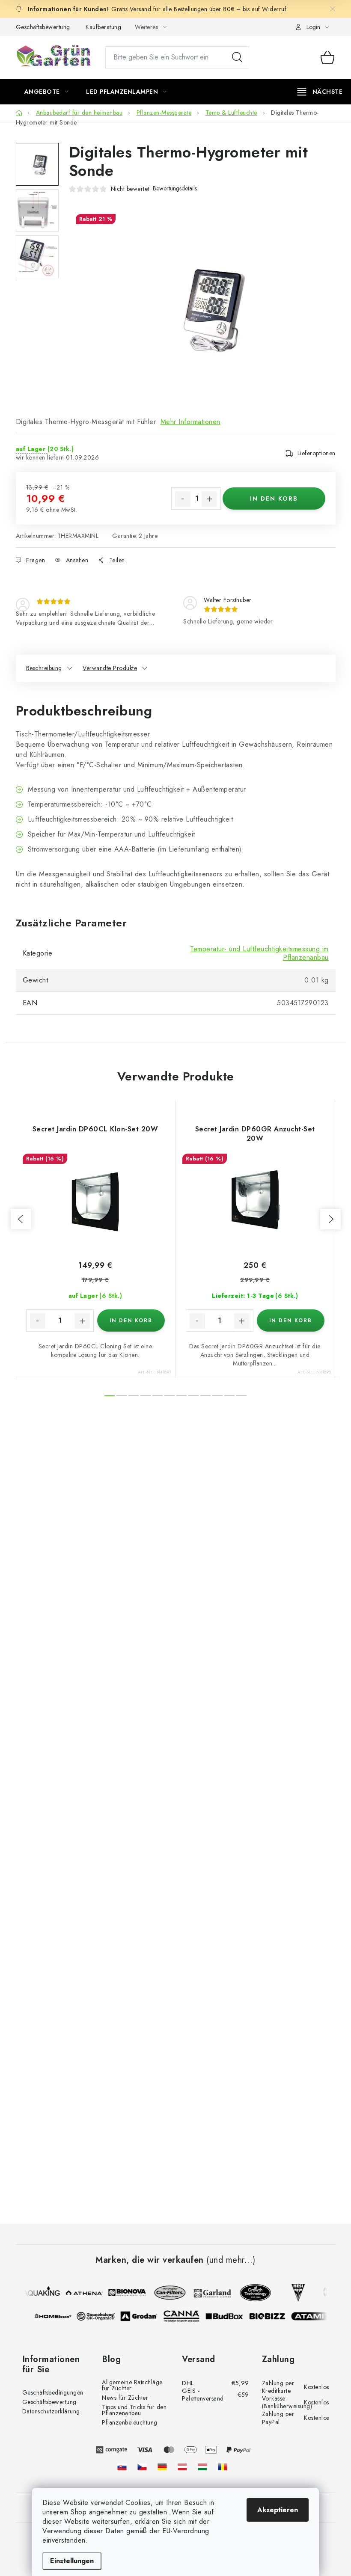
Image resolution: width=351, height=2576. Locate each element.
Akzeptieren (278, 2510)
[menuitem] (47, 92)
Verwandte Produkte (110, 668)
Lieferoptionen (317, 453)
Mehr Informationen (190, 422)
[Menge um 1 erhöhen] (209, 499)
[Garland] (208, 2293)
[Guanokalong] (101, 2316)
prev (21, 1219)
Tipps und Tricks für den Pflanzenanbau (134, 2410)
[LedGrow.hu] (202, 2467)
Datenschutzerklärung (51, 2411)
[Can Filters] (165, 2293)
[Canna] (186, 2316)
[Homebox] (58, 2316)
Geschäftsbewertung (43, 27)
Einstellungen (72, 2561)
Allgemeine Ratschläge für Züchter (132, 2385)
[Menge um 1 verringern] (183, 499)
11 (241, 1396)
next (330, 1219)
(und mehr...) (231, 2260)
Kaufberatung (103, 27)
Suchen (237, 57)
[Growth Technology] (250, 2293)
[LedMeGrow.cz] (142, 2467)
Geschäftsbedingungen (53, 2392)
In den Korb (274, 499)
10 (229, 1396)
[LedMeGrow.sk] (122, 2467)
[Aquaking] (36, 2293)
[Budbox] (229, 2316)
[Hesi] (293, 2293)
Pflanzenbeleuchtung (130, 2422)
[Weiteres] (320, 92)
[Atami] (315, 2316)
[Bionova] (122, 2293)
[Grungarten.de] (162, 2467)
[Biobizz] (272, 2316)
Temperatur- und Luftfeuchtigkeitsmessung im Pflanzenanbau (259, 953)
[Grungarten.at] (182, 2467)
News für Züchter (125, 2398)
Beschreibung (44, 668)
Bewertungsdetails (175, 188)
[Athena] (79, 2293)
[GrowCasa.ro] (223, 2467)
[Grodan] (143, 2316)
